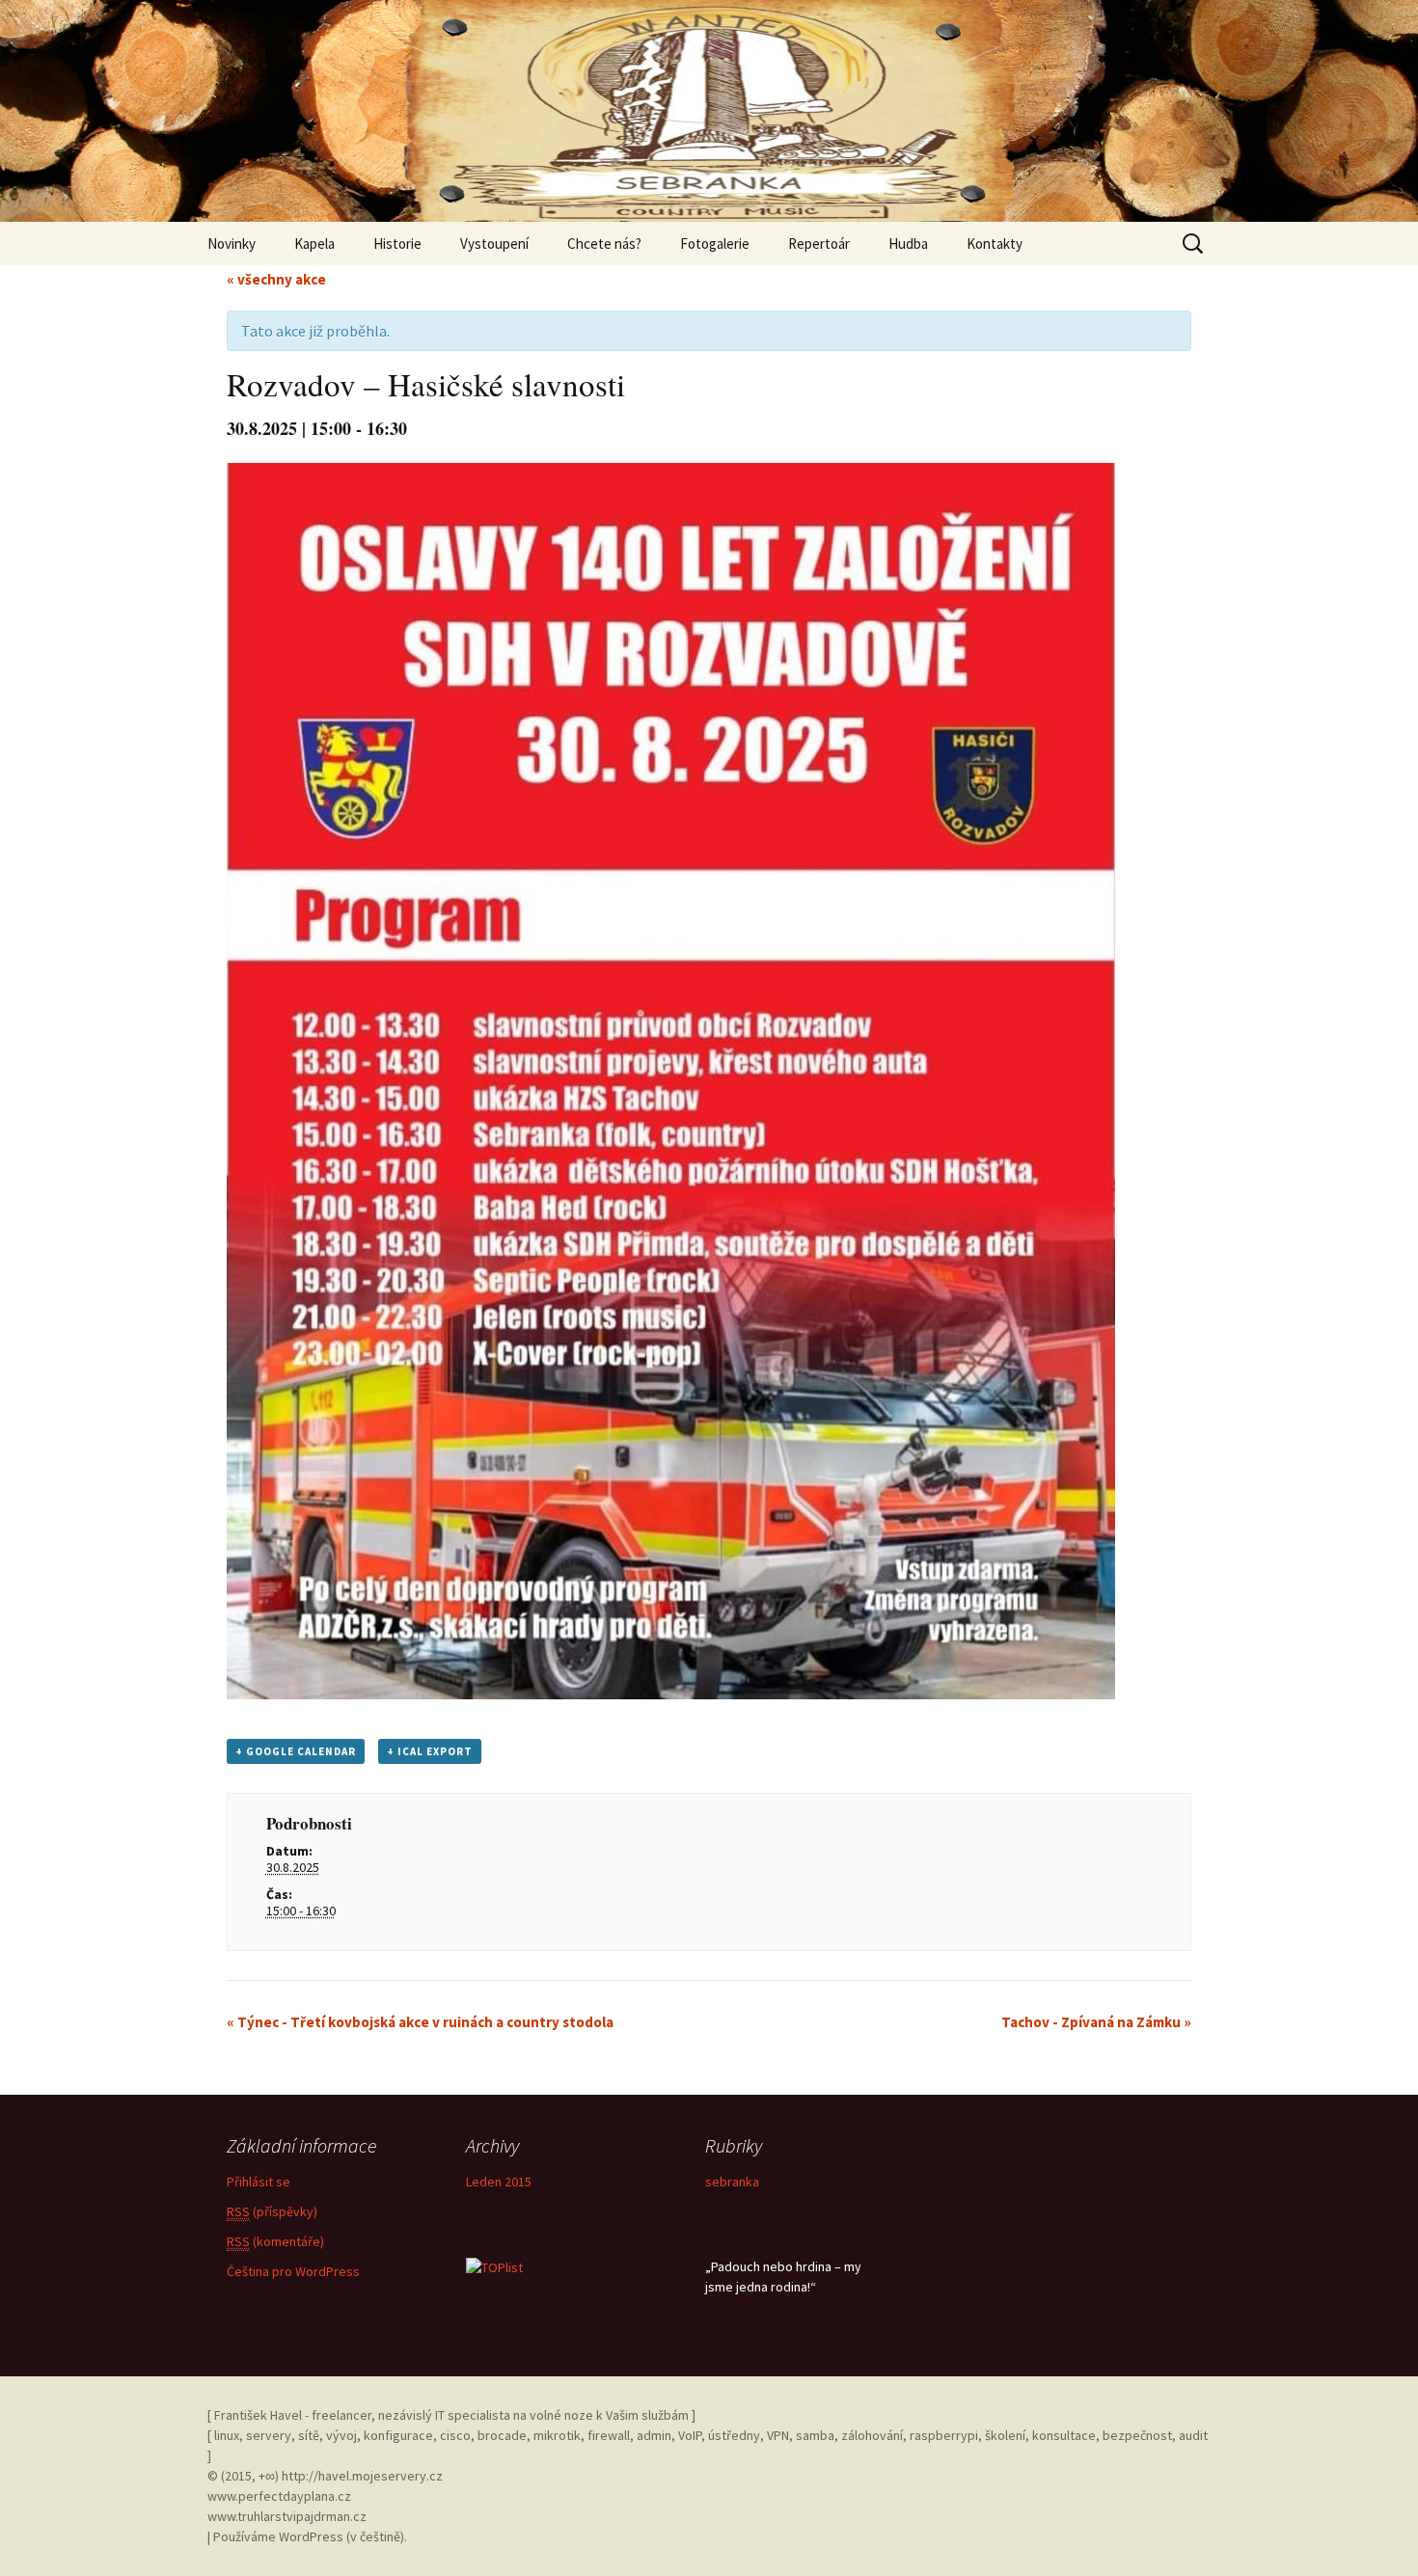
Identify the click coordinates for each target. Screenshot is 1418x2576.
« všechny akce (276, 279)
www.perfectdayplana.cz (279, 2496)
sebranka (732, 2182)
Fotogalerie (715, 244)
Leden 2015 (499, 2182)
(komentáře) (275, 2241)
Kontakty (995, 244)
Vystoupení (494, 244)
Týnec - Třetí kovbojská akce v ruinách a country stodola (420, 2022)
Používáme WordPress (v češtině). (310, 2536)
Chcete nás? (604, 244)
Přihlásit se (259, 2182)
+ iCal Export (430, 1751)
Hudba (908, 244)
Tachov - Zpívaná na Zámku (1096, 2022)
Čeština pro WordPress (293, 2271)
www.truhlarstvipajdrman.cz (287, 2516)
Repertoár (819, 244)
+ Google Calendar (296, 1751)
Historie (397, 244)
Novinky (232, 244)
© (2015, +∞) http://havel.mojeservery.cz (325, 2476)
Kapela (314, 244)
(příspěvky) (272, 2211)
